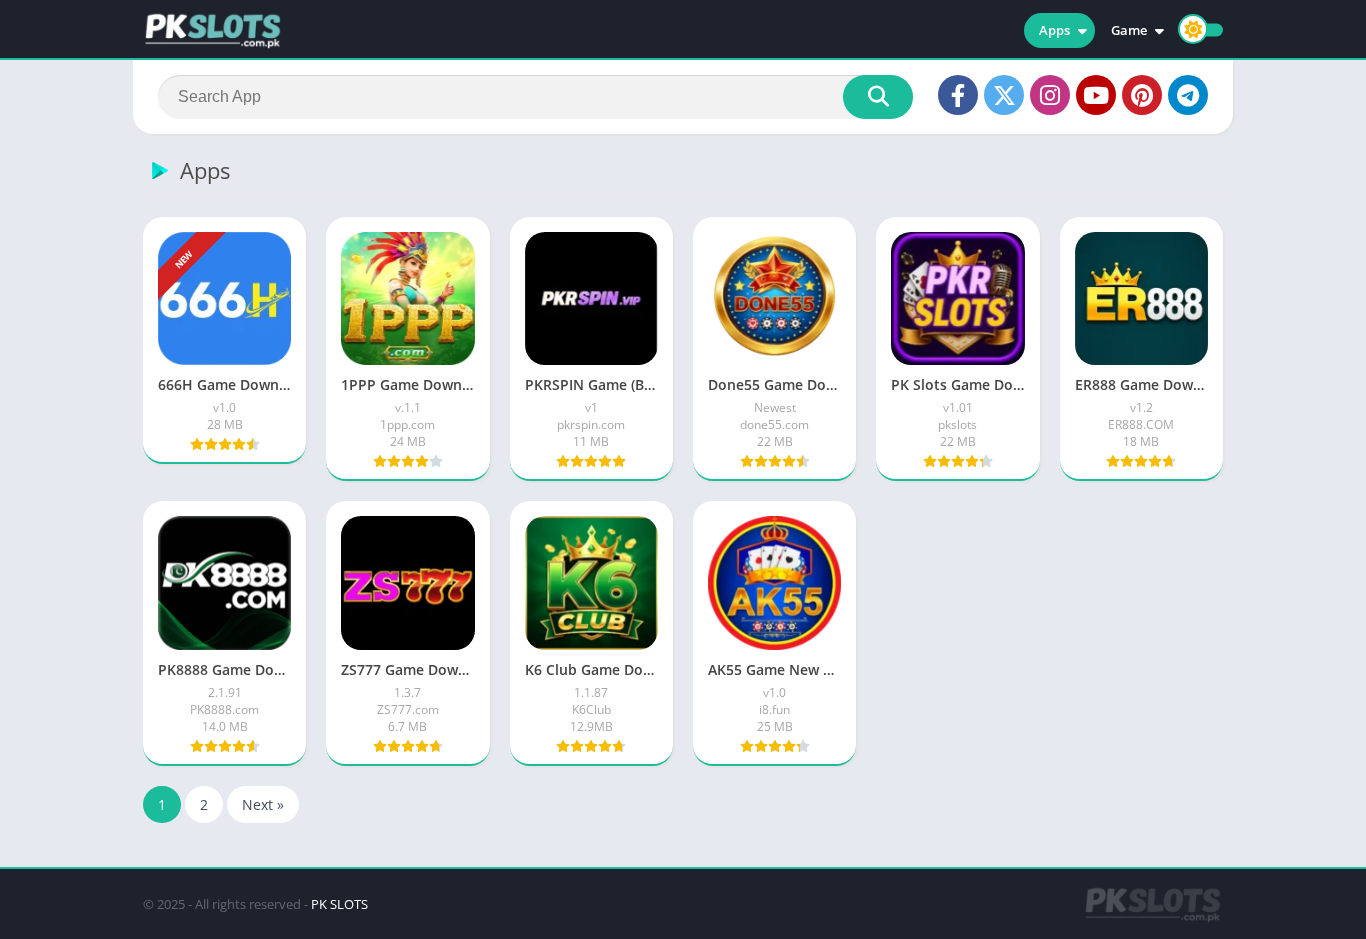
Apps (1054, 30)
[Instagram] (1050, 95)
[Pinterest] (1142, 95)
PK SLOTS (339, 904)
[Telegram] (1188, 95)
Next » (263, 804)
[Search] (878, 97)
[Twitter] (1004, 95)
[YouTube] (1096, 95)
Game (1129, 30)
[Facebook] (958, 95)
